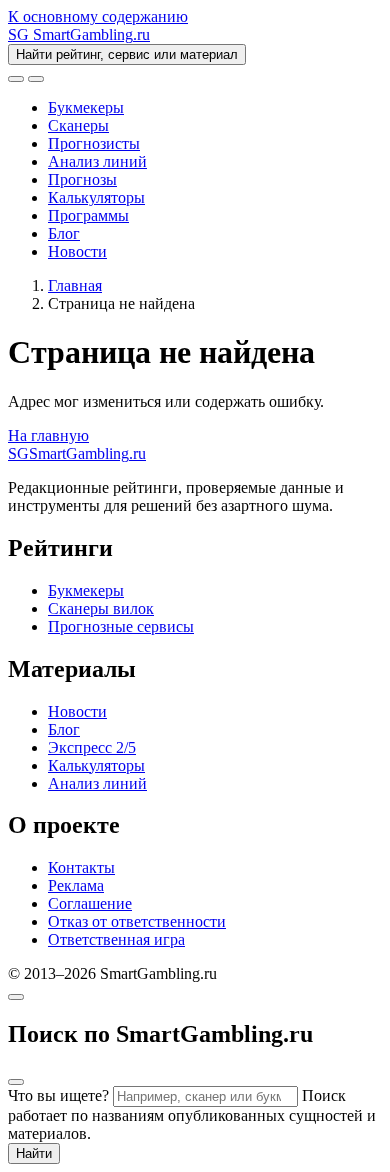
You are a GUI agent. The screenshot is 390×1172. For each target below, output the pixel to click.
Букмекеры (86, 107)
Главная (75, 285)
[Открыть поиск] (16, 79)
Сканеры (78, 125)
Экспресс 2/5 (92, 747)
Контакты (81, 867)
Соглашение (90, 903)
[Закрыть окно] (16, 997)
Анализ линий (97, 161)
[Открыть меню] (36, 79)
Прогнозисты (94, 143)
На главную (48, 435)
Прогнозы (82, 179)
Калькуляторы (96, 197)
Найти (34, 1153)
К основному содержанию (98, 16)
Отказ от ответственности (137, 921)
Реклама (76, 885)
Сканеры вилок (101, 608)
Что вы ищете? (58, 1095)
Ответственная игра (116, 939)
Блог (64, 233)
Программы (88, 215)
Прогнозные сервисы (121, 626)
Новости (77, 251)
